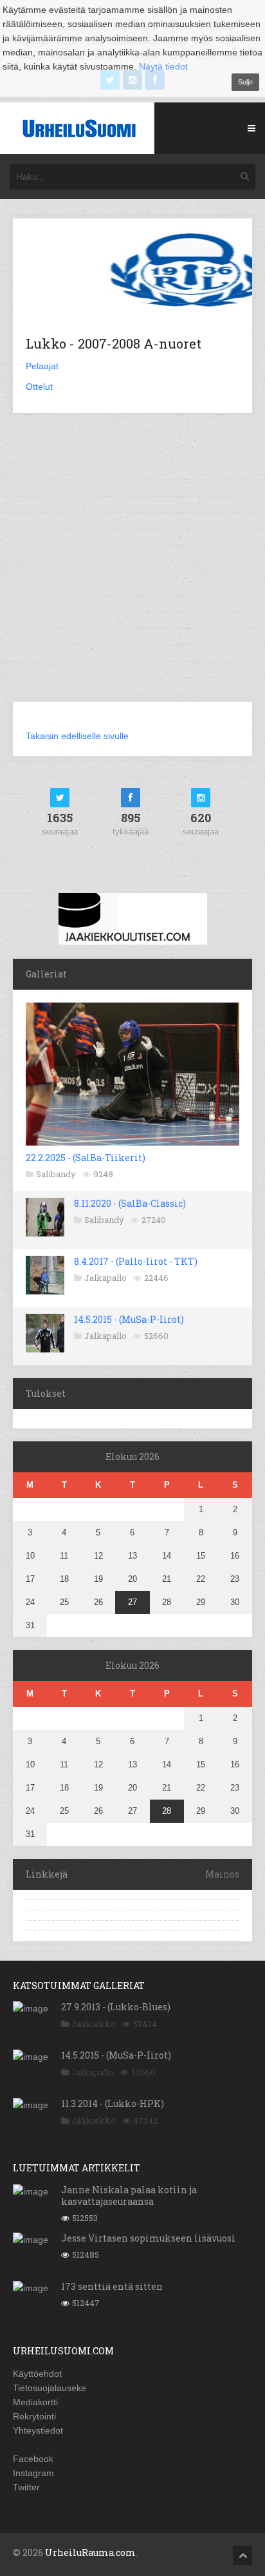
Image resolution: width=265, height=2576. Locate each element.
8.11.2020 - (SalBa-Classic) (130, 1203)
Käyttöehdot (37, 2374)
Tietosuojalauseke (50, 2388)
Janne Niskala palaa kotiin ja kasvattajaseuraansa (129, 2196)
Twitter (26, 2487)
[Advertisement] (132, 565)
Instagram (33, 2473)
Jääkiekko (94, 2024)
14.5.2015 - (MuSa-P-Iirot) (129, 1319)
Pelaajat (42, 366)
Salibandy (56, 1174)
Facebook (33, 2459)
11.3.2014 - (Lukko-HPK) (113, 2103)
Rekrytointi (34, 2416)
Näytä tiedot (163, 66)
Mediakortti (35, 2402)
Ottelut (39, 387)
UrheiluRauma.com (90, 2552)
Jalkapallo (105, 1278)
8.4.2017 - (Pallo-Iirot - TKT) (136, 1261)
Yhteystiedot (38, 2430)
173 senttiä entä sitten (112, 2286)
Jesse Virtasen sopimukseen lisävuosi (148, 2238)
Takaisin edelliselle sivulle (77, 736)
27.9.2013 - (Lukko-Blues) (116, 2007)
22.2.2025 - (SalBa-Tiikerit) (86, 1158)
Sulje (245, 82)
